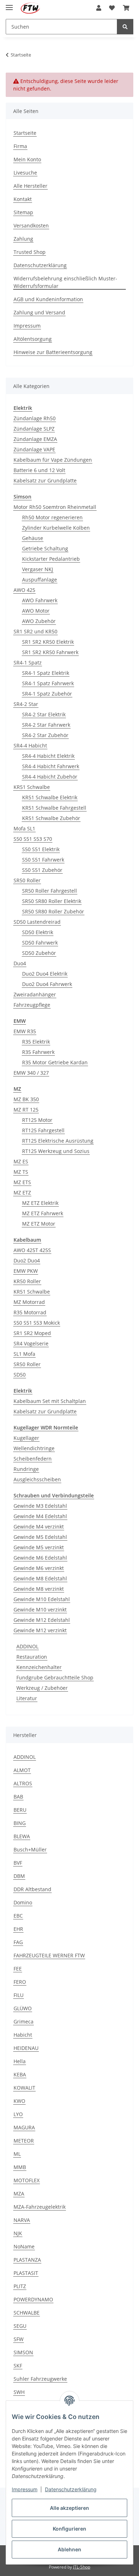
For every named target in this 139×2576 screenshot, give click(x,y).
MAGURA (24, 2127)
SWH (19, 2392)
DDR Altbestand (32, 1889)
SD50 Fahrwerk (40, 943)
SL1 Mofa (24, 1354)
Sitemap (23, 212)
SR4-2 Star (26, 704)
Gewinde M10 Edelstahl (42, 1599)
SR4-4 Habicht (30, 745)
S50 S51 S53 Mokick (37, 1323)
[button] (99, 8)
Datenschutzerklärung (71, 2489)
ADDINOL (27, 1646)
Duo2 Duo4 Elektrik (45, 974)
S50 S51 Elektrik (41, 849)
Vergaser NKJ (38, 569)
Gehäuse (33, 538)
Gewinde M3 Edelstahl (40, 1506)
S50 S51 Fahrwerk (43, 860)
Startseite (25, 133)
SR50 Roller (27, 880)
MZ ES (21, 1161)
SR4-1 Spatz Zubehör (47, 694)
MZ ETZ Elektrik (40, 1203)
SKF (18, 2366)
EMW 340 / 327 (31, 1073)
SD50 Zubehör (39, 953)
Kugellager (26, 1438)
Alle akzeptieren (69, 2508)
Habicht (23, 2035)
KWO (19, 2101)
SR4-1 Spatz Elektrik (46, 673)
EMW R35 (25, 1031)
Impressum (25, 2489)
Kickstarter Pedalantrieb (51, 559)
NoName (24, 2246)
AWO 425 (24, 590)
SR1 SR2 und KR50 (35, 631)
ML (17, 2154)
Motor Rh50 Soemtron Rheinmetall (55, 507)
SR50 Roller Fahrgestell (50, 891)
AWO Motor (36, 611)
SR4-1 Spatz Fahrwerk (48, 683)
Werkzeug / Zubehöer (42, 1688)
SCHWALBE (27, 2313)
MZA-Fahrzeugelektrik (40, 2207)
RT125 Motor (37, 1120)
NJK (18, 2233)
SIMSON (23, 2352)
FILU (19, 1995)
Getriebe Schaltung (45, 548)
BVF (18, 1863)
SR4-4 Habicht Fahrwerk (51, 766)
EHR (18, 1929)
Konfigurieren (69, 2529)
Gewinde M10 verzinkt (40, 1610)
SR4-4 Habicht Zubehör (50, 777)
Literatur (27, 1698)
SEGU (20, 2326)
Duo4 (20, 963)
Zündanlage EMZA (35, 439)
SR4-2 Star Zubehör (45, 735)
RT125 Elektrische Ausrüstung (58, 1141)
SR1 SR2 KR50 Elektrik (48, 642)
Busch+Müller (30, 1849)
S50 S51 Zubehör (42, 870)
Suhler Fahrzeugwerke (40, 2379)
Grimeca (24, 2021)
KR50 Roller (27, 1281)
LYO (18, 2114)
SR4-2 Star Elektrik (44, 714)
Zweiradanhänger (35, 994)
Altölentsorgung (33, 339)
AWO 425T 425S (32, 1250)
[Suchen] (125, 27)
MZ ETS (22, 1182)
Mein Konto (27, 159)
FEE (18, 1969)
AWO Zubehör (39, 621)
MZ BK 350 (26, 1099)
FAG (18, 1942)
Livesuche (25, 173)
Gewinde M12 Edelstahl (42, 1620)
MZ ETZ (22, 1193)
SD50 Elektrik (38, 932)
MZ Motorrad (29, 1302)
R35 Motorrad (30, 1312)
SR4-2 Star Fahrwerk (46, 725)
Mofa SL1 (24, 828)
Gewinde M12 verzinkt (40, 1630)
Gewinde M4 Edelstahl (40, 1516)
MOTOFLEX (27, 2180)
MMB (20, 2167)
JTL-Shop (82, 2567)
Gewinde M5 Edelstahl (40, 1537)
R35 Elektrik (36, 1042)
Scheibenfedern (33, 1459)
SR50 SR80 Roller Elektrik (52, 901)
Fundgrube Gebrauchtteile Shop (55, 1677)
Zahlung (23, 239)
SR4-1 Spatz (28, 663)
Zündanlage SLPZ (34, 429)
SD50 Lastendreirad (37, 922)
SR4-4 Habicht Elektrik (48, 756)
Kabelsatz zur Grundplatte (45, 480)
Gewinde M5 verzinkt (39, 1547)
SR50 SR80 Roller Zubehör (53, 911)
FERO (20, 1982)
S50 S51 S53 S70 (33, 839)
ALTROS (23, 1783)
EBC (18, 1916)
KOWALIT (24, 2088)
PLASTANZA (27, 2260)
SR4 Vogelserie (31, 1343)
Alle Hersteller (30, 186)
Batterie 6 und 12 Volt (39, 470)
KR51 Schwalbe (32, 787)
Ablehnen (69, 2549)
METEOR (24, 2141)
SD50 (20, 1375)
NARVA (22, 2220)
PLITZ (20, 2286)
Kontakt (23, 199)
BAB (18, 1797)
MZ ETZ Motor (39, 1224)
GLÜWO (23, 2008)
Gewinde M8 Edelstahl (40, 1578)
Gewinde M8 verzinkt (39, 1589)
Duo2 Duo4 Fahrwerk (47, 984)
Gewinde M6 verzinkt (39, 1568)
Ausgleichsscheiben (37, 1479)
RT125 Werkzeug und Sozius (56, 1151)
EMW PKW (26, 1271)
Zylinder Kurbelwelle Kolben (56, 528)
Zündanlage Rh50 (35, 418)
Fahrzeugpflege (32, 1005)
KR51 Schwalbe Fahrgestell (54, 808)
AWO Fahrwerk (40, 600)
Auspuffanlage (40, 580)
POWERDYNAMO (33, 2299)
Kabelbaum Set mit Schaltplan (50, 1401)
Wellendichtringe (34, 1448)
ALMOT (22, 1770)
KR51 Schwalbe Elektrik (50, 797)
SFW (19, 2339)
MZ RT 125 (26, 1110)
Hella (20, 2061)
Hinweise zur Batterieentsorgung (53, 352)
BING (20, 1823)
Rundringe (26, 1469)
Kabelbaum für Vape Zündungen (53, 460)
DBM (19, 1876)
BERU (20, 1810)
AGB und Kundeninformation (48, 299)
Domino (23, 1902)
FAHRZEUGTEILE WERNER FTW (49, 1955)
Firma (20, 146)
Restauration (32, 1657)
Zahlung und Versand (39, 312)
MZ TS (21, 1172)
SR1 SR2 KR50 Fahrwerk (50, 652)
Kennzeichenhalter (39, 1667)
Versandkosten (31, 225)
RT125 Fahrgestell (43, 1130)
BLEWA (22, 1836)
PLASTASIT (26, 2273)
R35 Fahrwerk (38, 1052)
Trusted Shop (30, 252)
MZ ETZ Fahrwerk (43, 1213)
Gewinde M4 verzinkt (39, 1527)
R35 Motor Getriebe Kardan (55, 1062)
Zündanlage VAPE (34, 449)
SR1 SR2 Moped (32, 1333)
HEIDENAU (26, 2048)
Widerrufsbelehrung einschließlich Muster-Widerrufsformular (65, 282)
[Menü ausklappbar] (9, 4)
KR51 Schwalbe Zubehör (51, 818)
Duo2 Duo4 (27, 1260)
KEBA (20, 2074)
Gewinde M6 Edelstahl (40, 1558)
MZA (19, 2194)
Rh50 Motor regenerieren (52, 517)
